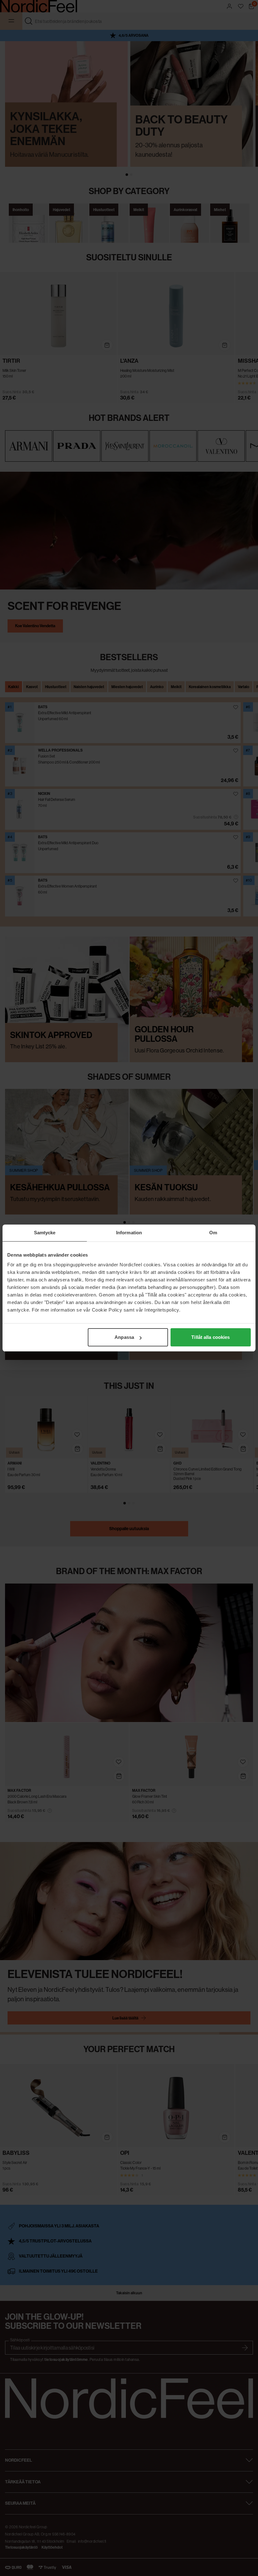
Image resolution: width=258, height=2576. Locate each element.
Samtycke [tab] (45, 1233)
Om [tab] (213, 1233)
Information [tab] (129, 1233)
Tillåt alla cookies (210, 1337)
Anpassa (124, 1337)
